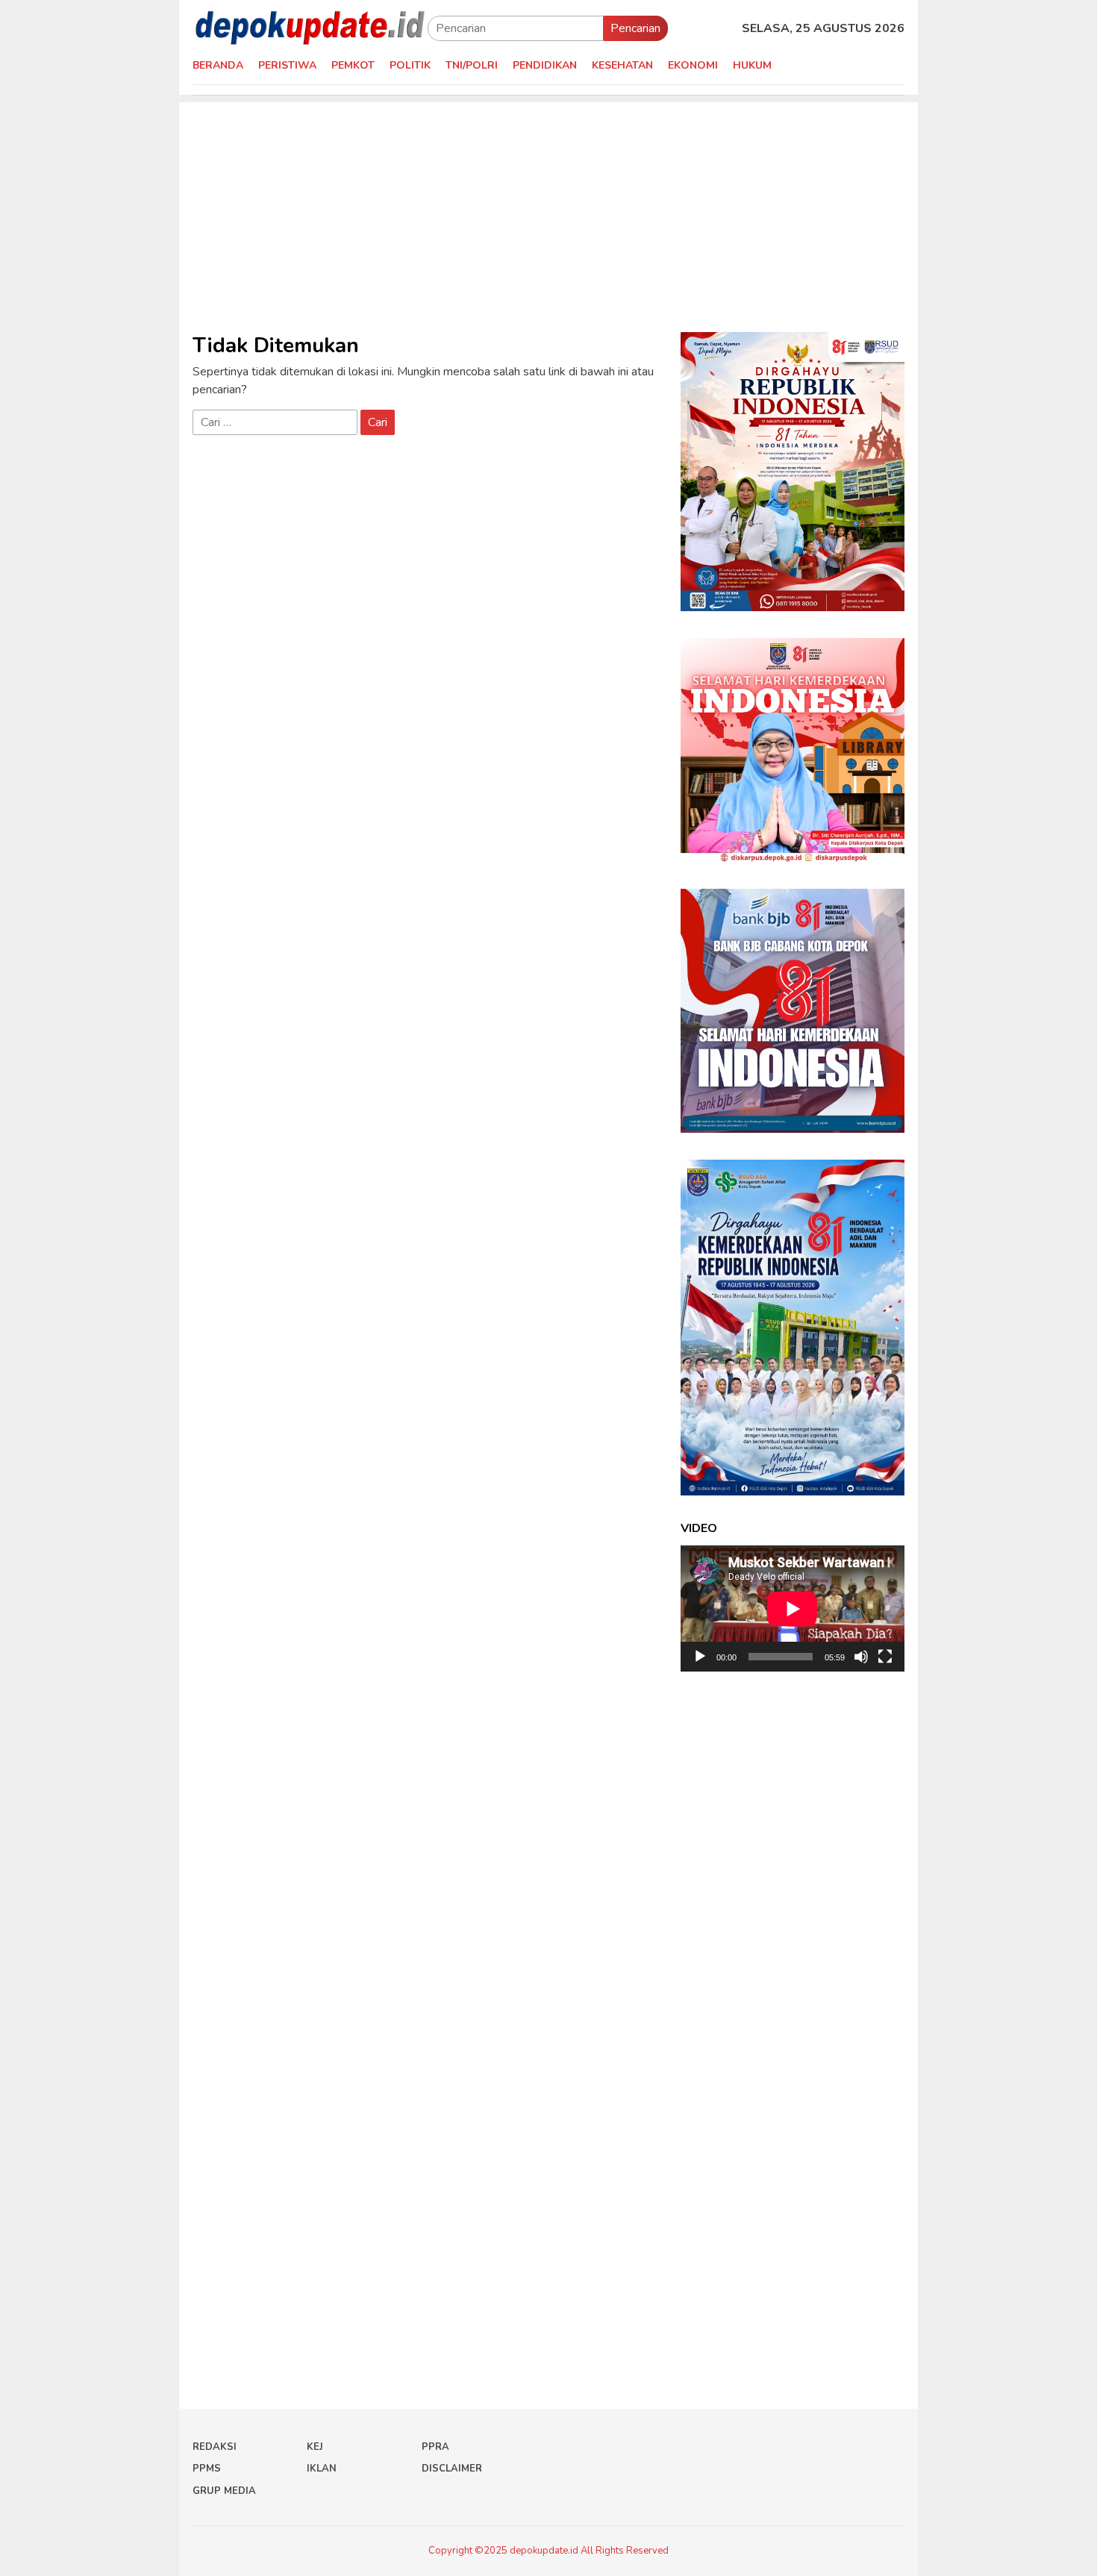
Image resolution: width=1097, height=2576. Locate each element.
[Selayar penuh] (885, 1657)
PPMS (207, 2469)
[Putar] (700, 1657)
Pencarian (635, 28)
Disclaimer (452, 2469)
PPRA (435, 2447)
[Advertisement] (548, 207)
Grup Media (224, 2491)
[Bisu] (861, 1657)
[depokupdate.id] (310, 28)
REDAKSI (215, 2447)
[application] (793, 1609)
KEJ (315, 2447)
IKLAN (322, 2469)
